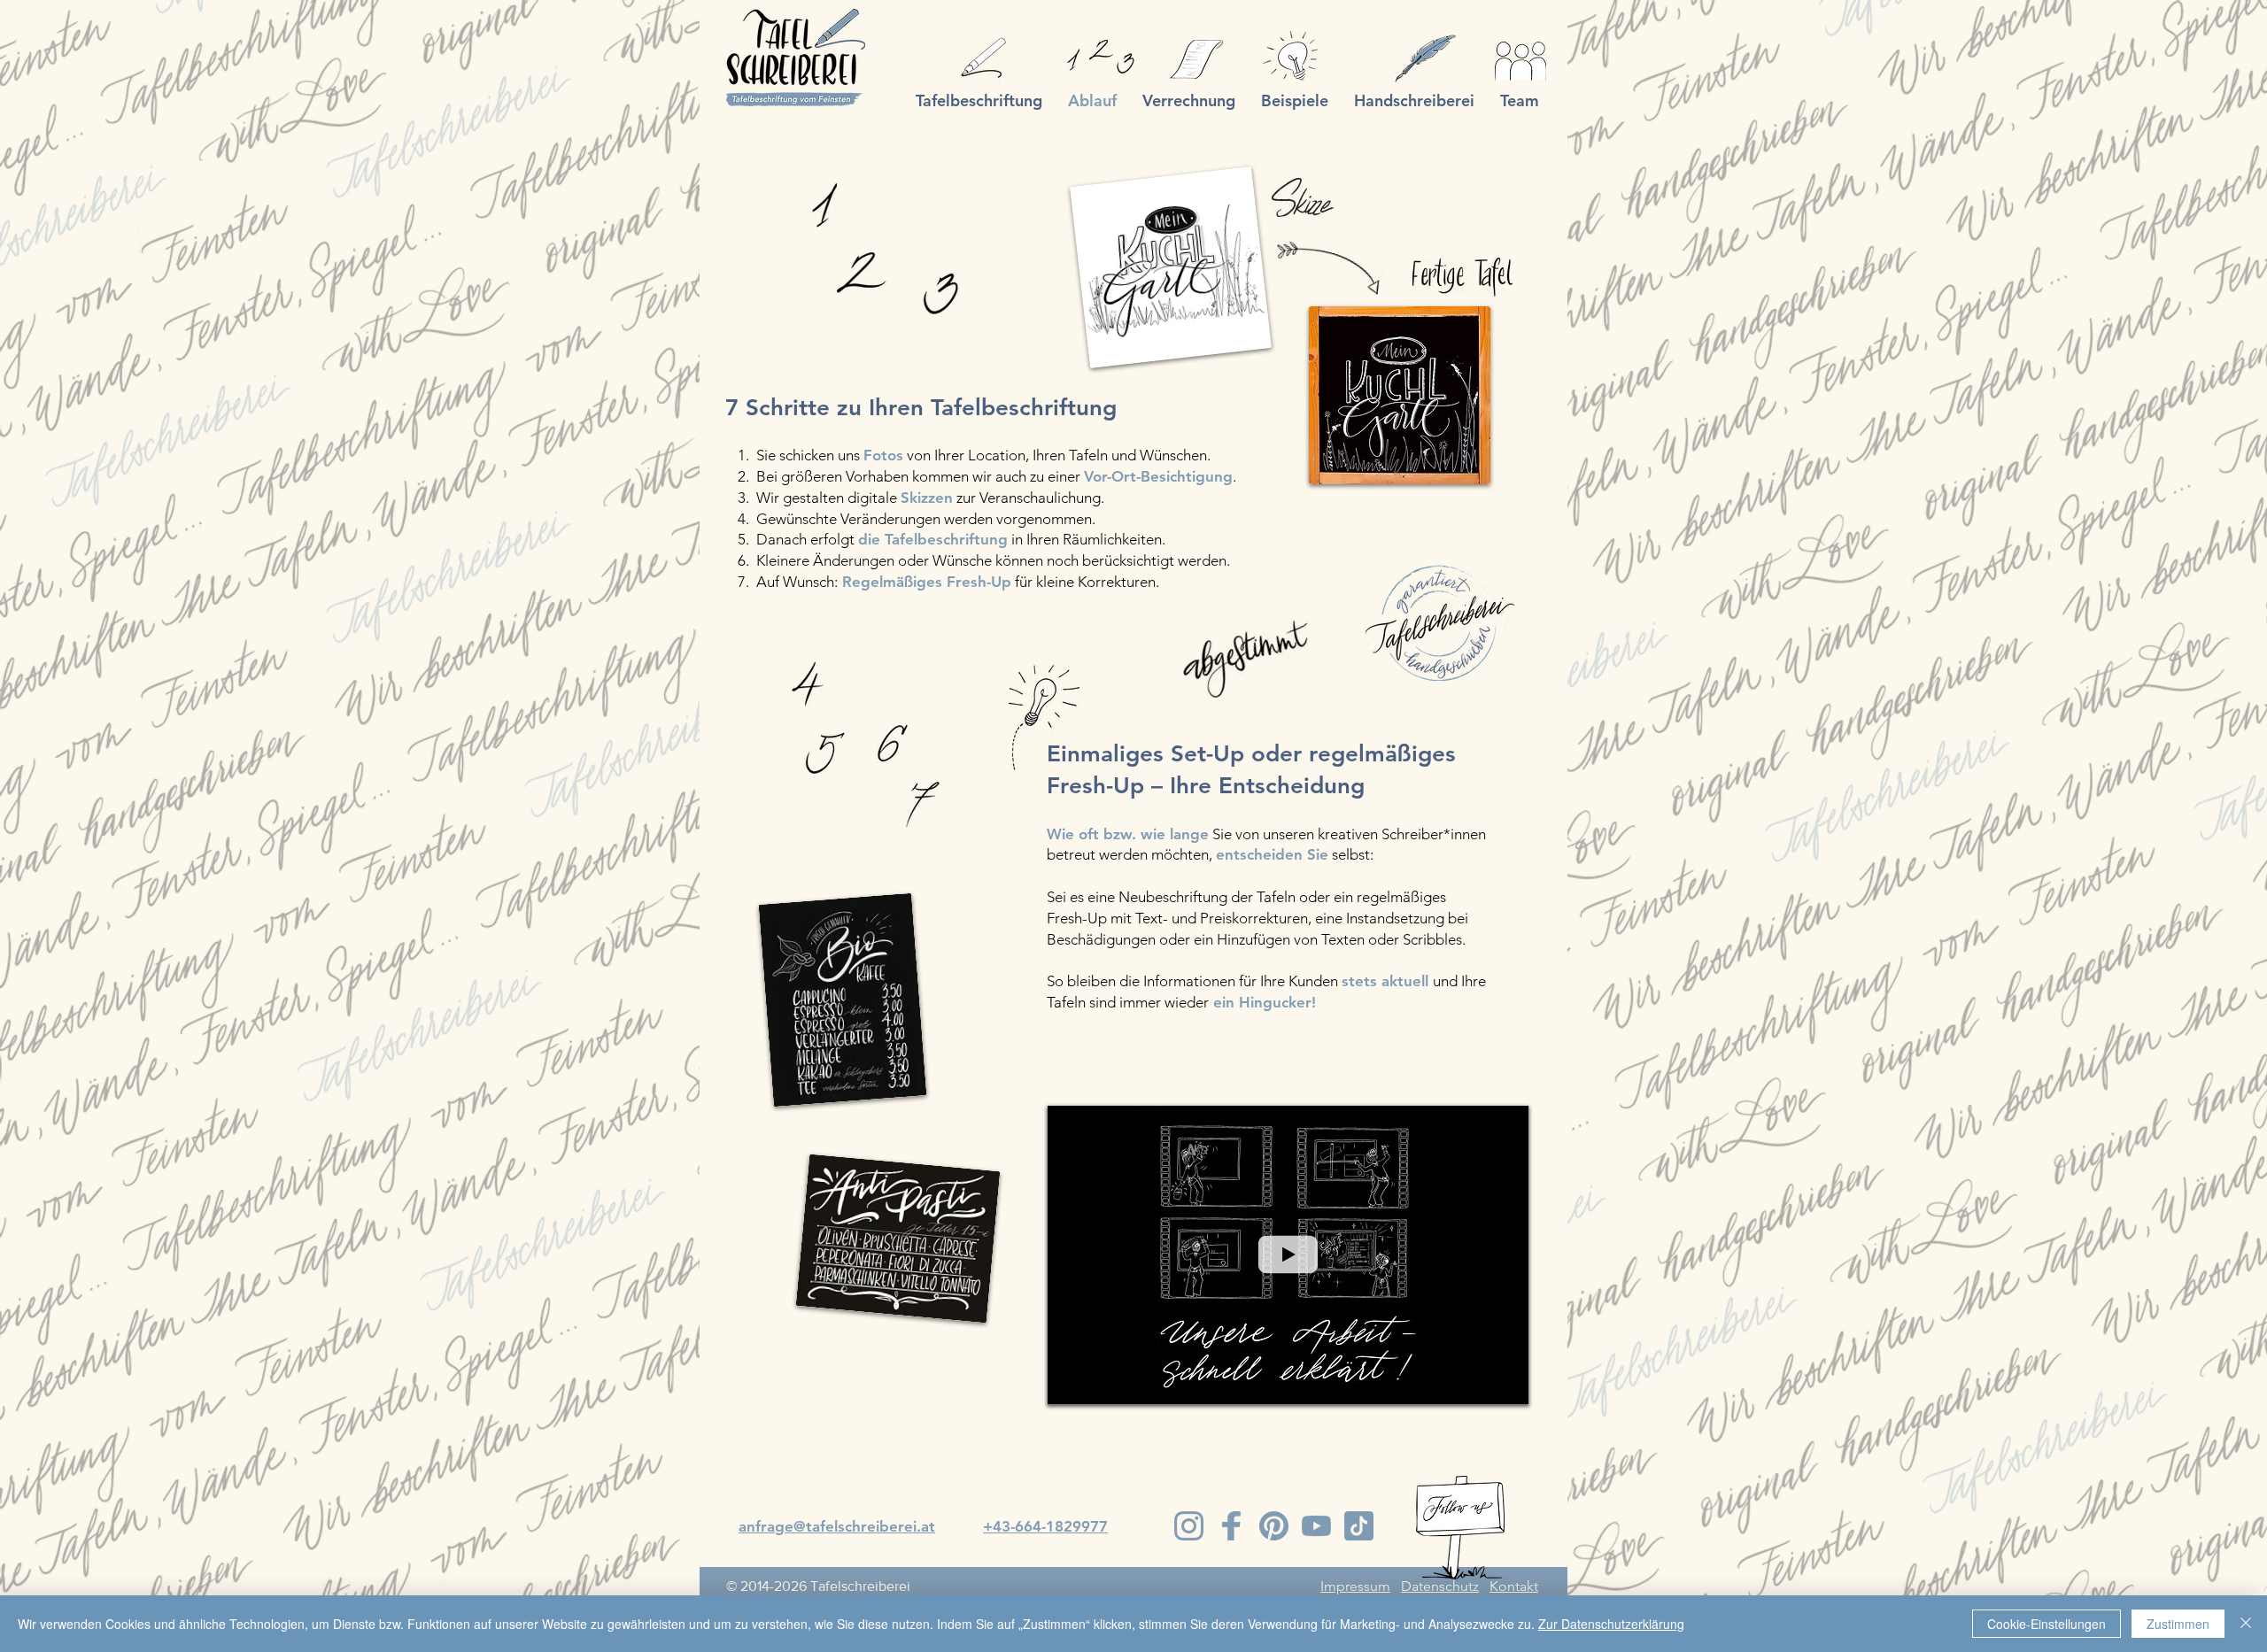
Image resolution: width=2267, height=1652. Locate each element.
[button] (1506, 1385)
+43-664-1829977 (1045, 1526)
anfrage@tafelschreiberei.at (837, 1526)
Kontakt (1514, 1586)
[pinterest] (1274, 1526)
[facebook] (1231, 1526)
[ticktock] (1359, 1526)
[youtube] (1316, 1526)
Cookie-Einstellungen (2046, 1624)
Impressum (1355, 1586)
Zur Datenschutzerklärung (1611, 1624)
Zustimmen (2178, 1624)
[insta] (1189, 1526)
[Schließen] (2246, 1624)
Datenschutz (1440, 1586)
